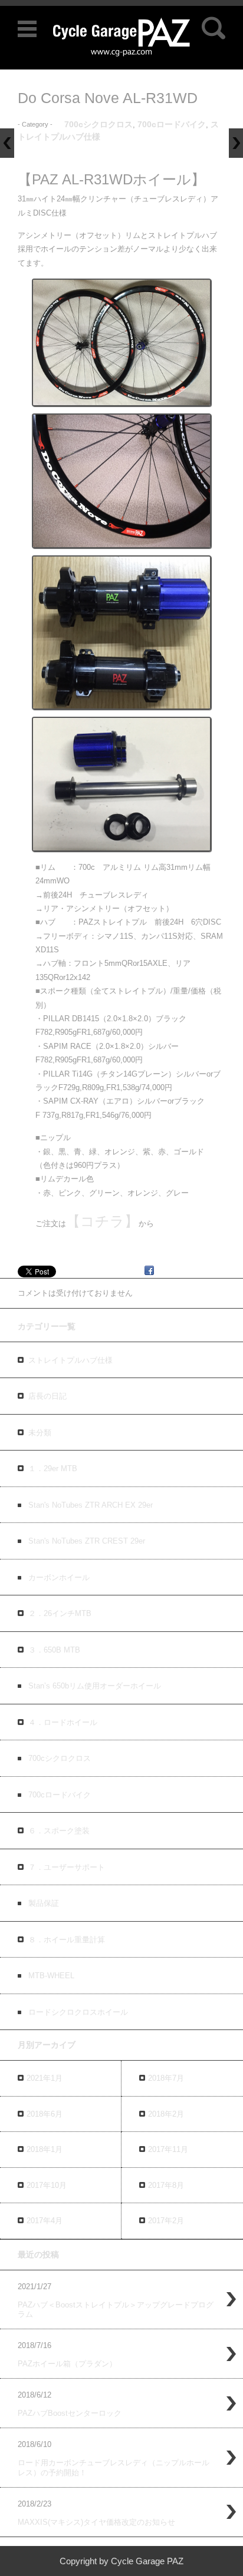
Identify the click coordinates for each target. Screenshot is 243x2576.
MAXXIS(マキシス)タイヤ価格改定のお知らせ (96, 2522)
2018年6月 (45, 2114)
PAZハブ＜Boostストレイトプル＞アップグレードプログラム (116, 2310)
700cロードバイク (172, 124)
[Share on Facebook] (149, 1272)
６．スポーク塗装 (59, 1831)
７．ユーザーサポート (67, 1867)
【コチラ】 (102, 1221)
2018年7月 (166, 2078)
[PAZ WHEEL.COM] (121, 37)
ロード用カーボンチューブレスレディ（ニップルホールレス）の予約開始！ (114, 2468)
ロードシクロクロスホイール (78, 2012)
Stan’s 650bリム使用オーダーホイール (95, 1686)
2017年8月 (166, 2185)
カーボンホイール (59, 1577)
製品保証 (44, 1903)
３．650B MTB (54, 1650)
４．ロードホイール (63, 1722)
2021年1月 (45, 2078)
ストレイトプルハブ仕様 (70, 1360)
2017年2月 (166, 2221)
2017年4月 (45, 2221)
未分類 (40, 1433)
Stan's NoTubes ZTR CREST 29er (87, 1541)
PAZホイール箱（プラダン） (67, 2364)
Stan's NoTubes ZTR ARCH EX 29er (91, 1505)
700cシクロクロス (98, 124)
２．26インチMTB (60, 1613)
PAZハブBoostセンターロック (70, 2413)
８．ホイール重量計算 (67, 1940)
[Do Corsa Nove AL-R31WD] (121, 342)
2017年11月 (168, 2149)
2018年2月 (166, 2114)
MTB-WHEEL (51, 1976)
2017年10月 (47, 2185)
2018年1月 (45, 2149)
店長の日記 (47, 1396)
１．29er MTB (53, 1469)
